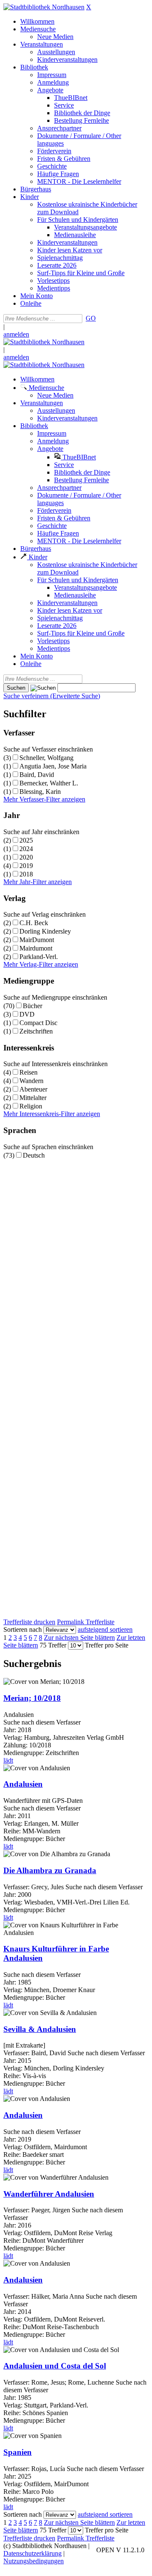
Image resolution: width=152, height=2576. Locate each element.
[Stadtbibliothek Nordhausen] (44, 7)
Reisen (28, 1072)
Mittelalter (33, 1098)
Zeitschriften (36, 1031)
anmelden (16, 334)
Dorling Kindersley (45, 931)
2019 (26, 866)
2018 (26, 874)
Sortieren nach (23, 1629)
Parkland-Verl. (39, 957)
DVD (27, 1014)
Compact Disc (38, 1023)
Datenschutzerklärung (33, 2553)
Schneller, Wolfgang (46, 758)
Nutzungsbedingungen (34, 2561)
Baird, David (37, 775)
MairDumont (37, 940)
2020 (26, 857)
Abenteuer (33, 1089)
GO (91, 318)
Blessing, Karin (40, 792)
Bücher (33, 1006)
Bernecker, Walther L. (49, 783)
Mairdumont (36, 948)
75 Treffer (53, 1645)
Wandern (31, 1081)
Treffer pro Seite (107, 1645)
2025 (26, 840)
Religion (31, 1106)
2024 (26, 849)
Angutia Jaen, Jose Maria (53, 766)
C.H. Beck (34, 923)
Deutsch (34, 1155)
